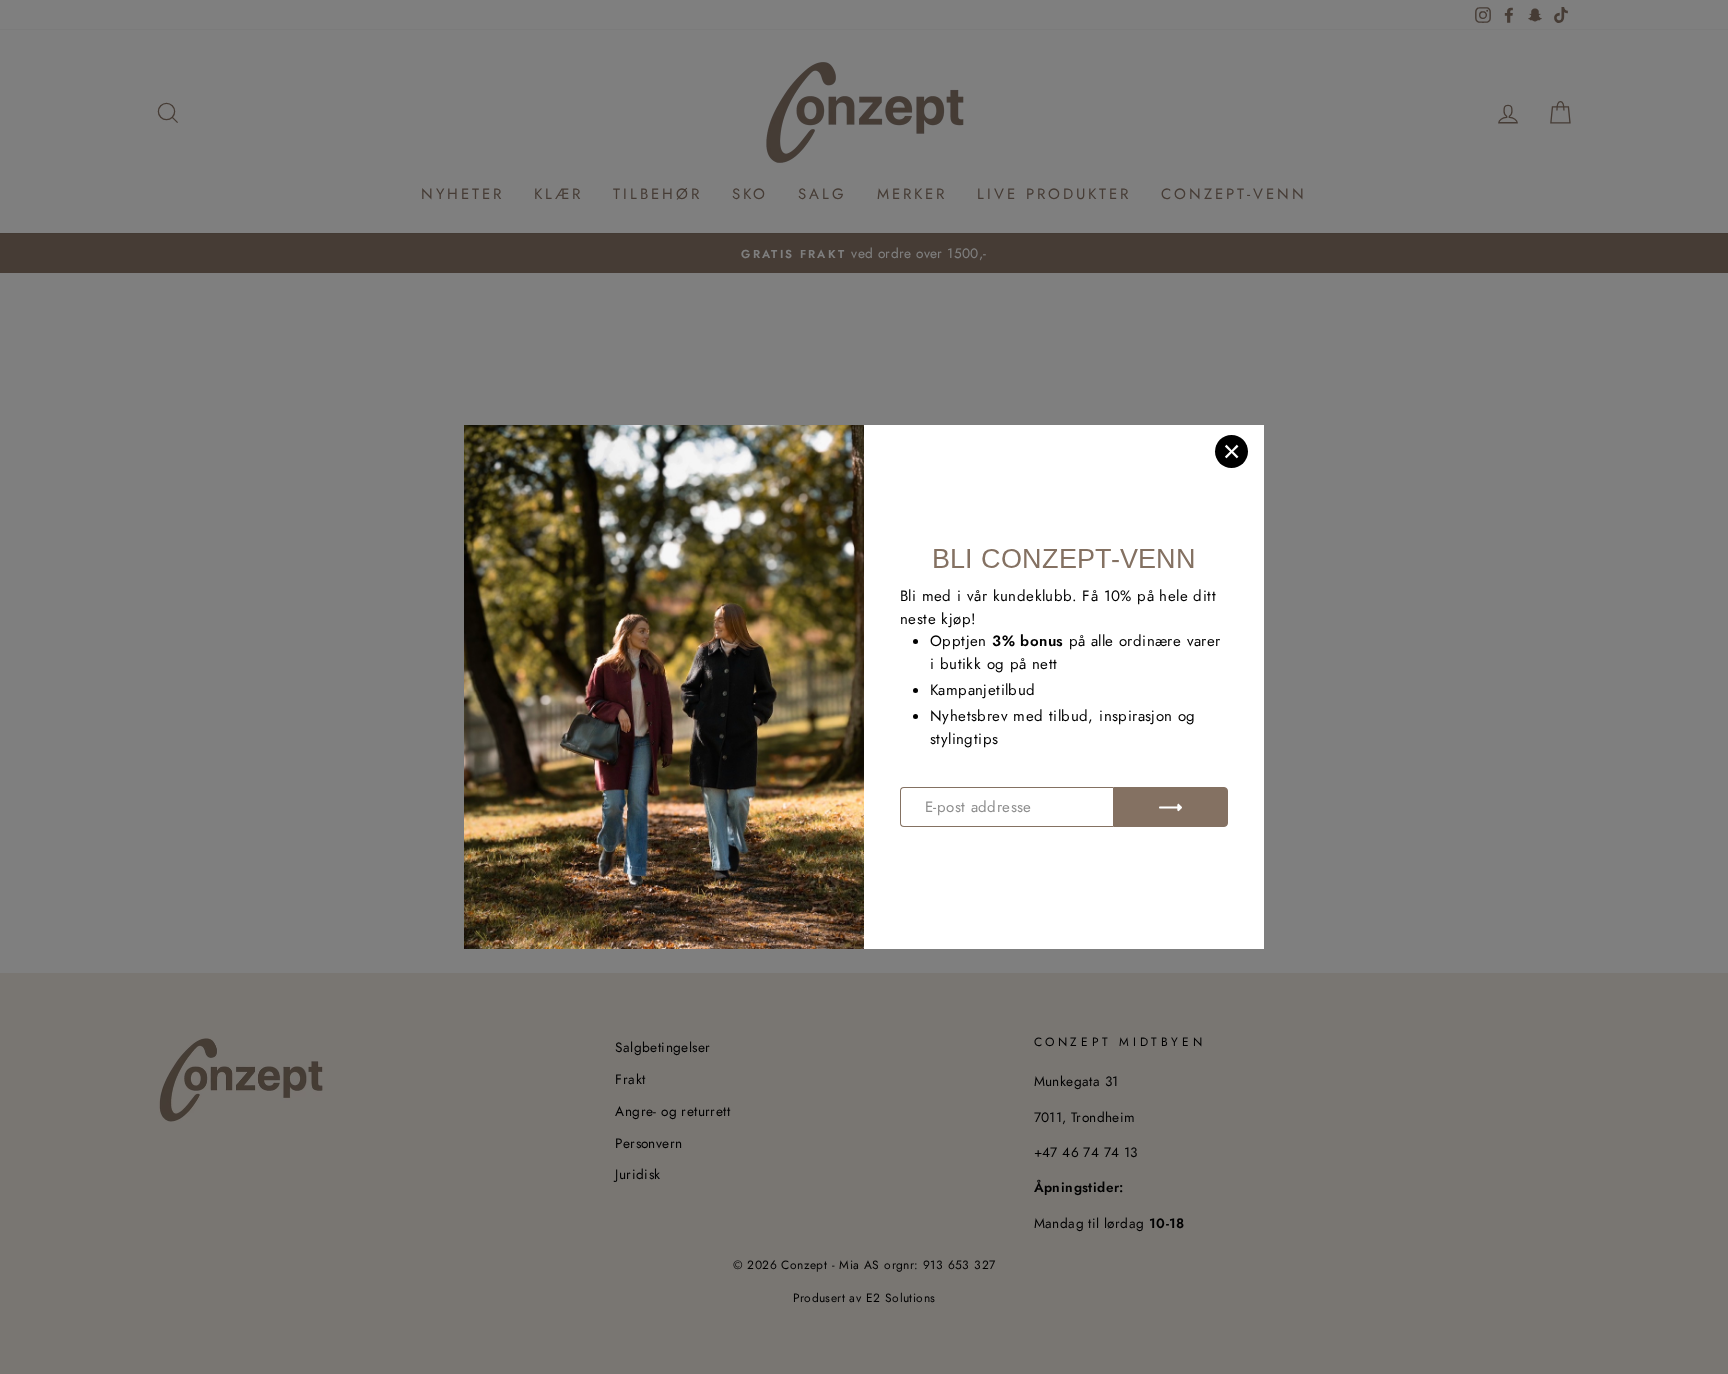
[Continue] (1170, 807)
